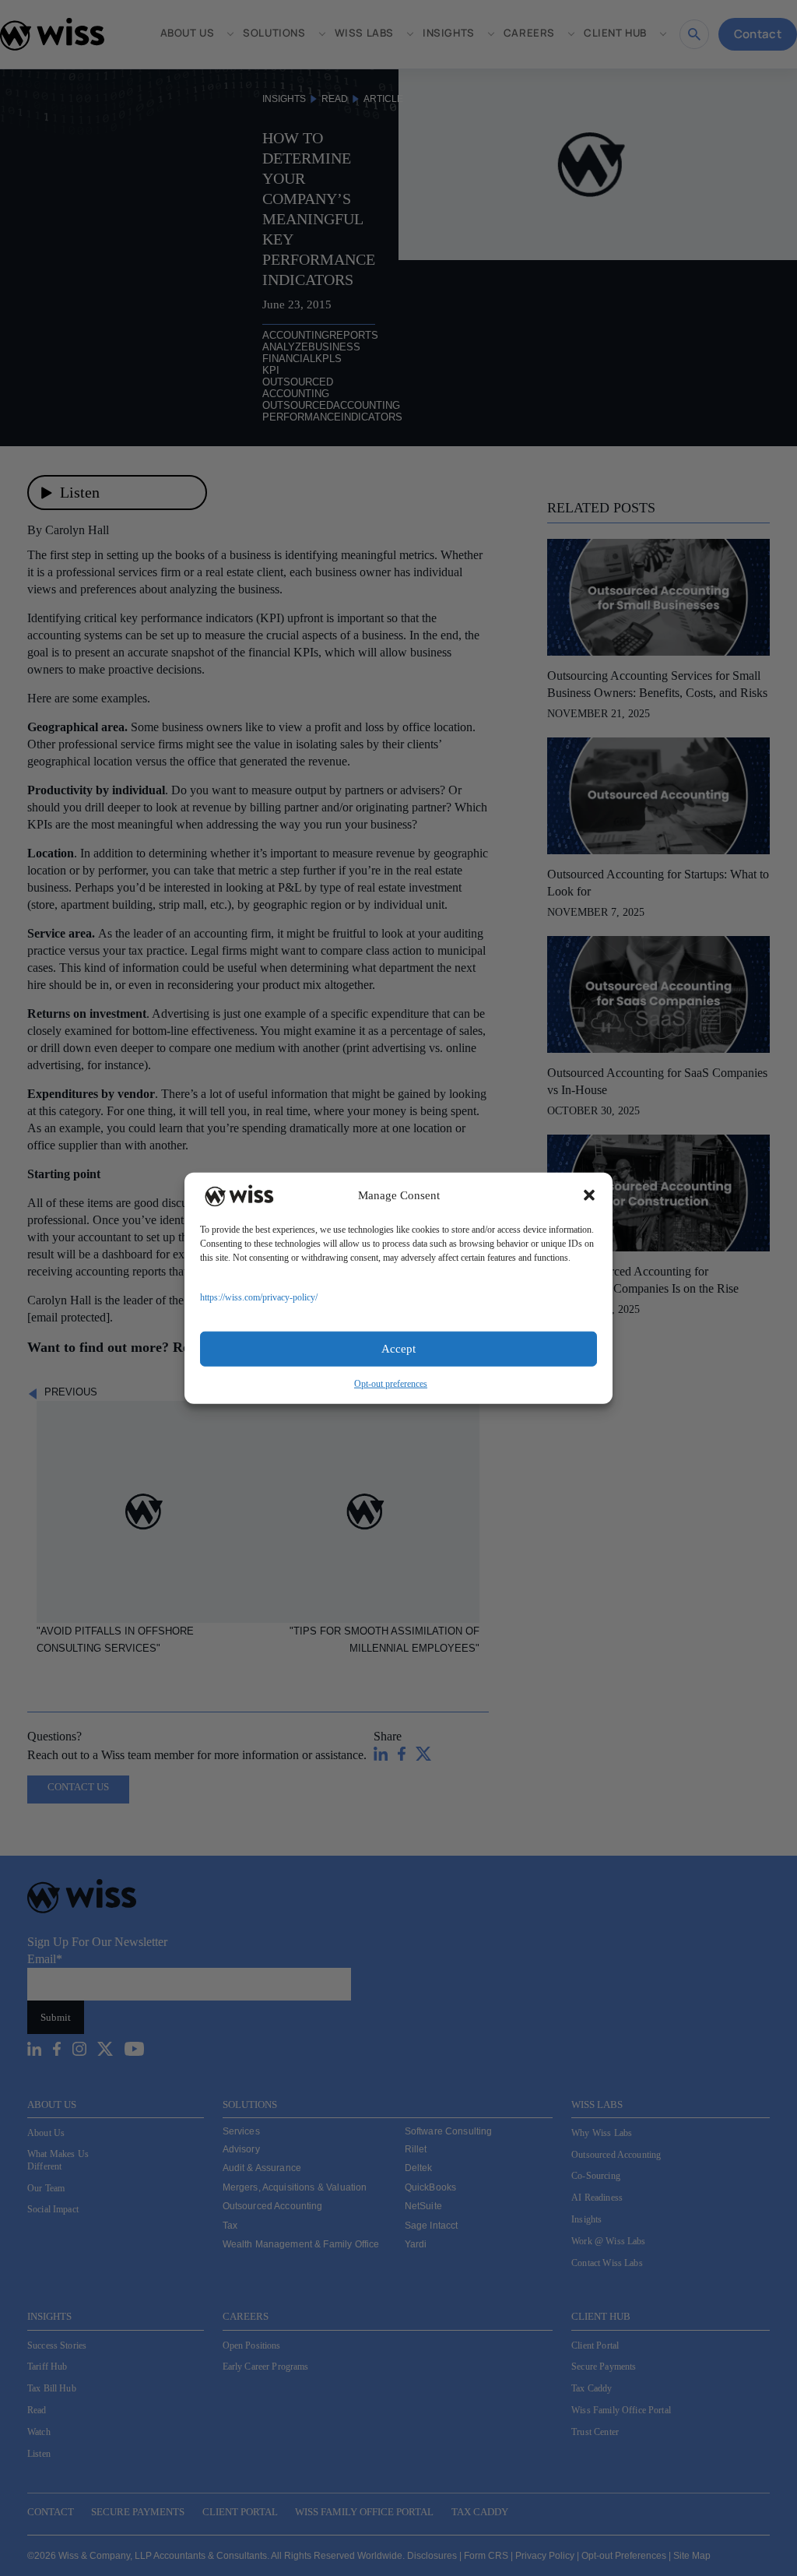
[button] (589, 1195)
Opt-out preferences (391, 1383)
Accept (398, 1349)
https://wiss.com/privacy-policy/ (259, 1297)
